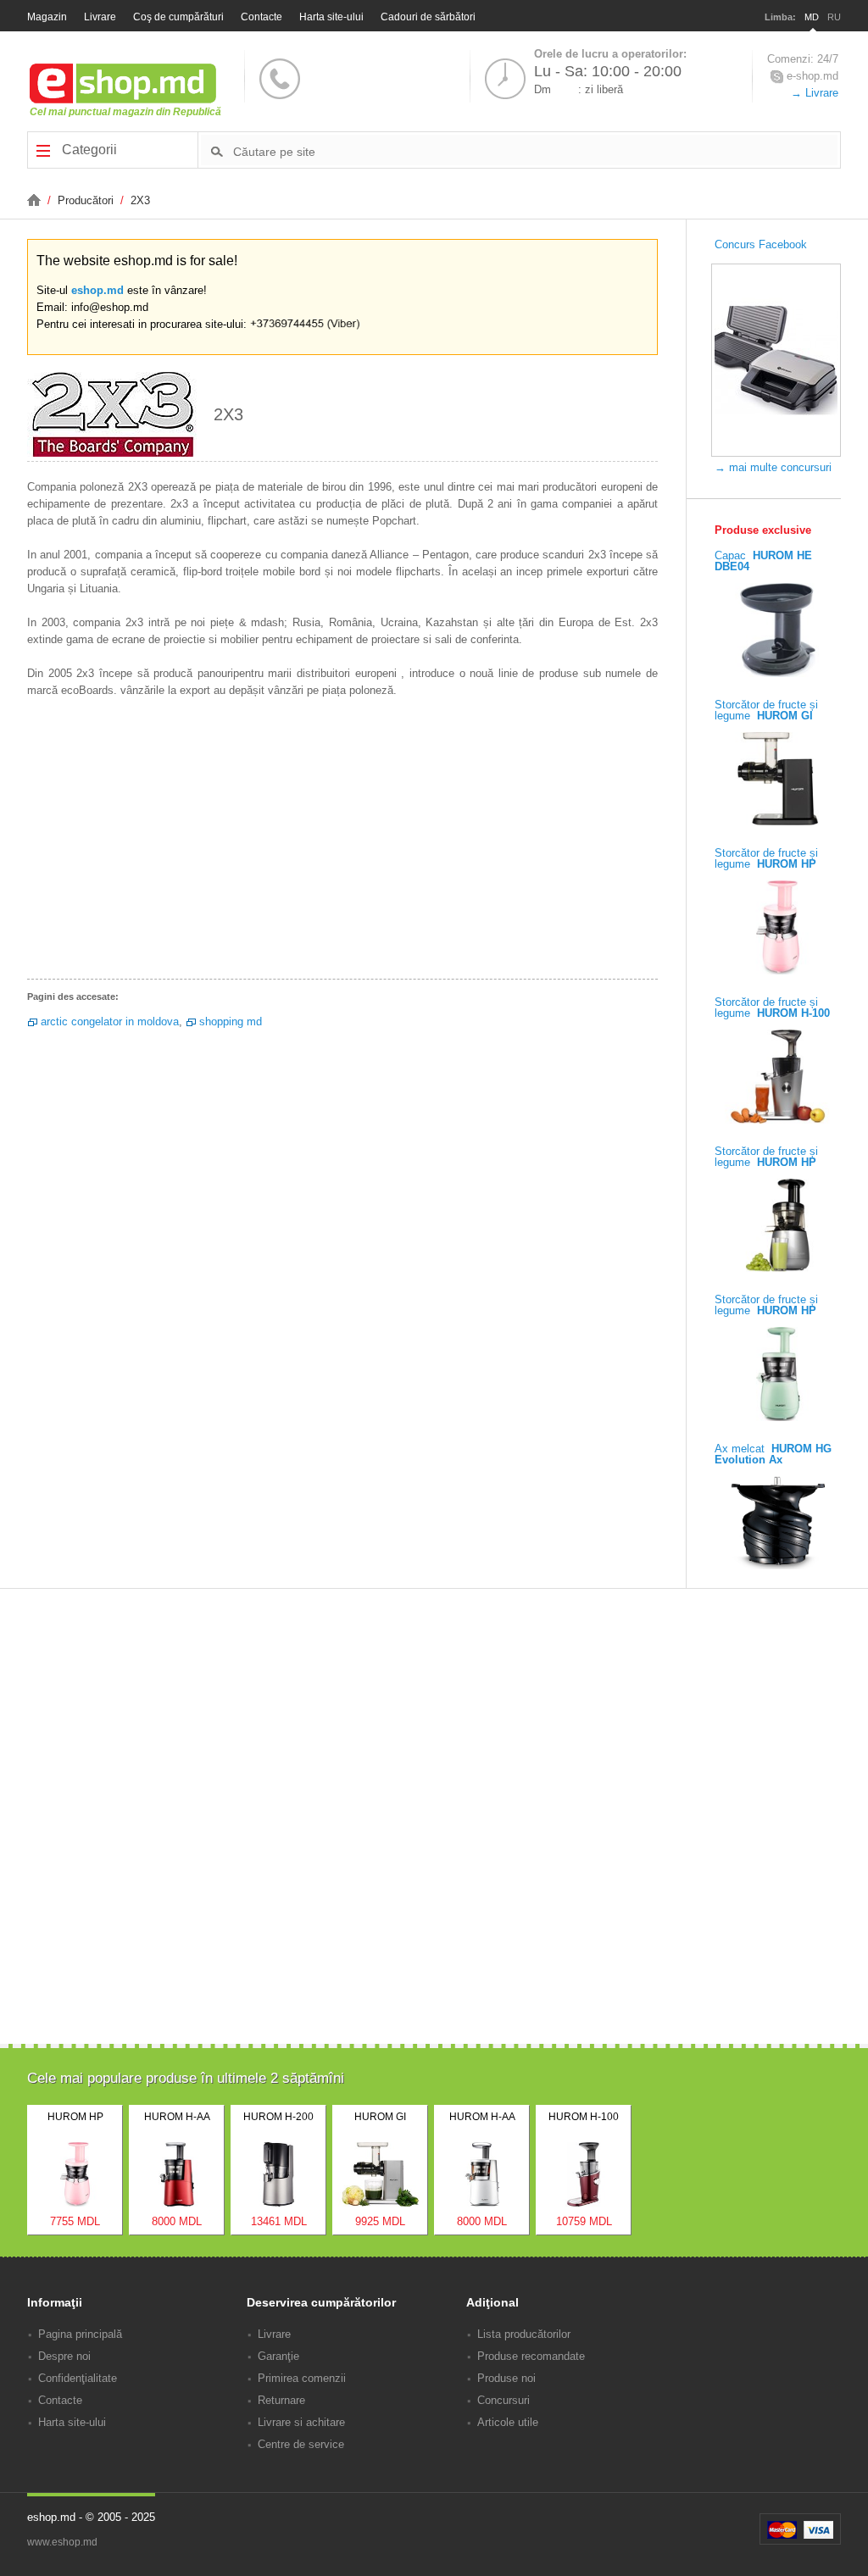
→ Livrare (815, 93)
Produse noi (506, 2378)
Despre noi (64, 2356)
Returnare (281, 2400)
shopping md (231, 1022)
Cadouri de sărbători (428, 17)
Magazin (47, 17)
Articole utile (508, 2422)
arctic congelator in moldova (110, 1022)
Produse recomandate (531, 2356)
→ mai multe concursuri (773, 467)
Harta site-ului (331, 17)
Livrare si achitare (301, 2422)
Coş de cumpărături (178, 17)
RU (834, 17)
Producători (87, 200)
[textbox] (535, 151)
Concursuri (504, 2400)
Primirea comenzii (302, 2378)
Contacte (262, 17)
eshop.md (97, 290)
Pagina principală (80, 2334)
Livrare (100, 17)
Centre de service (301, 2444)
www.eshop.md (62, 2542)
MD (812, 17)
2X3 (140, 200)
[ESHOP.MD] (36, 200)
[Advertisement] (342, 843)
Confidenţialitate (78, 2378)
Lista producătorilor (524, 2334)
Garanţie (278, 2356)
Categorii (88, 150)
